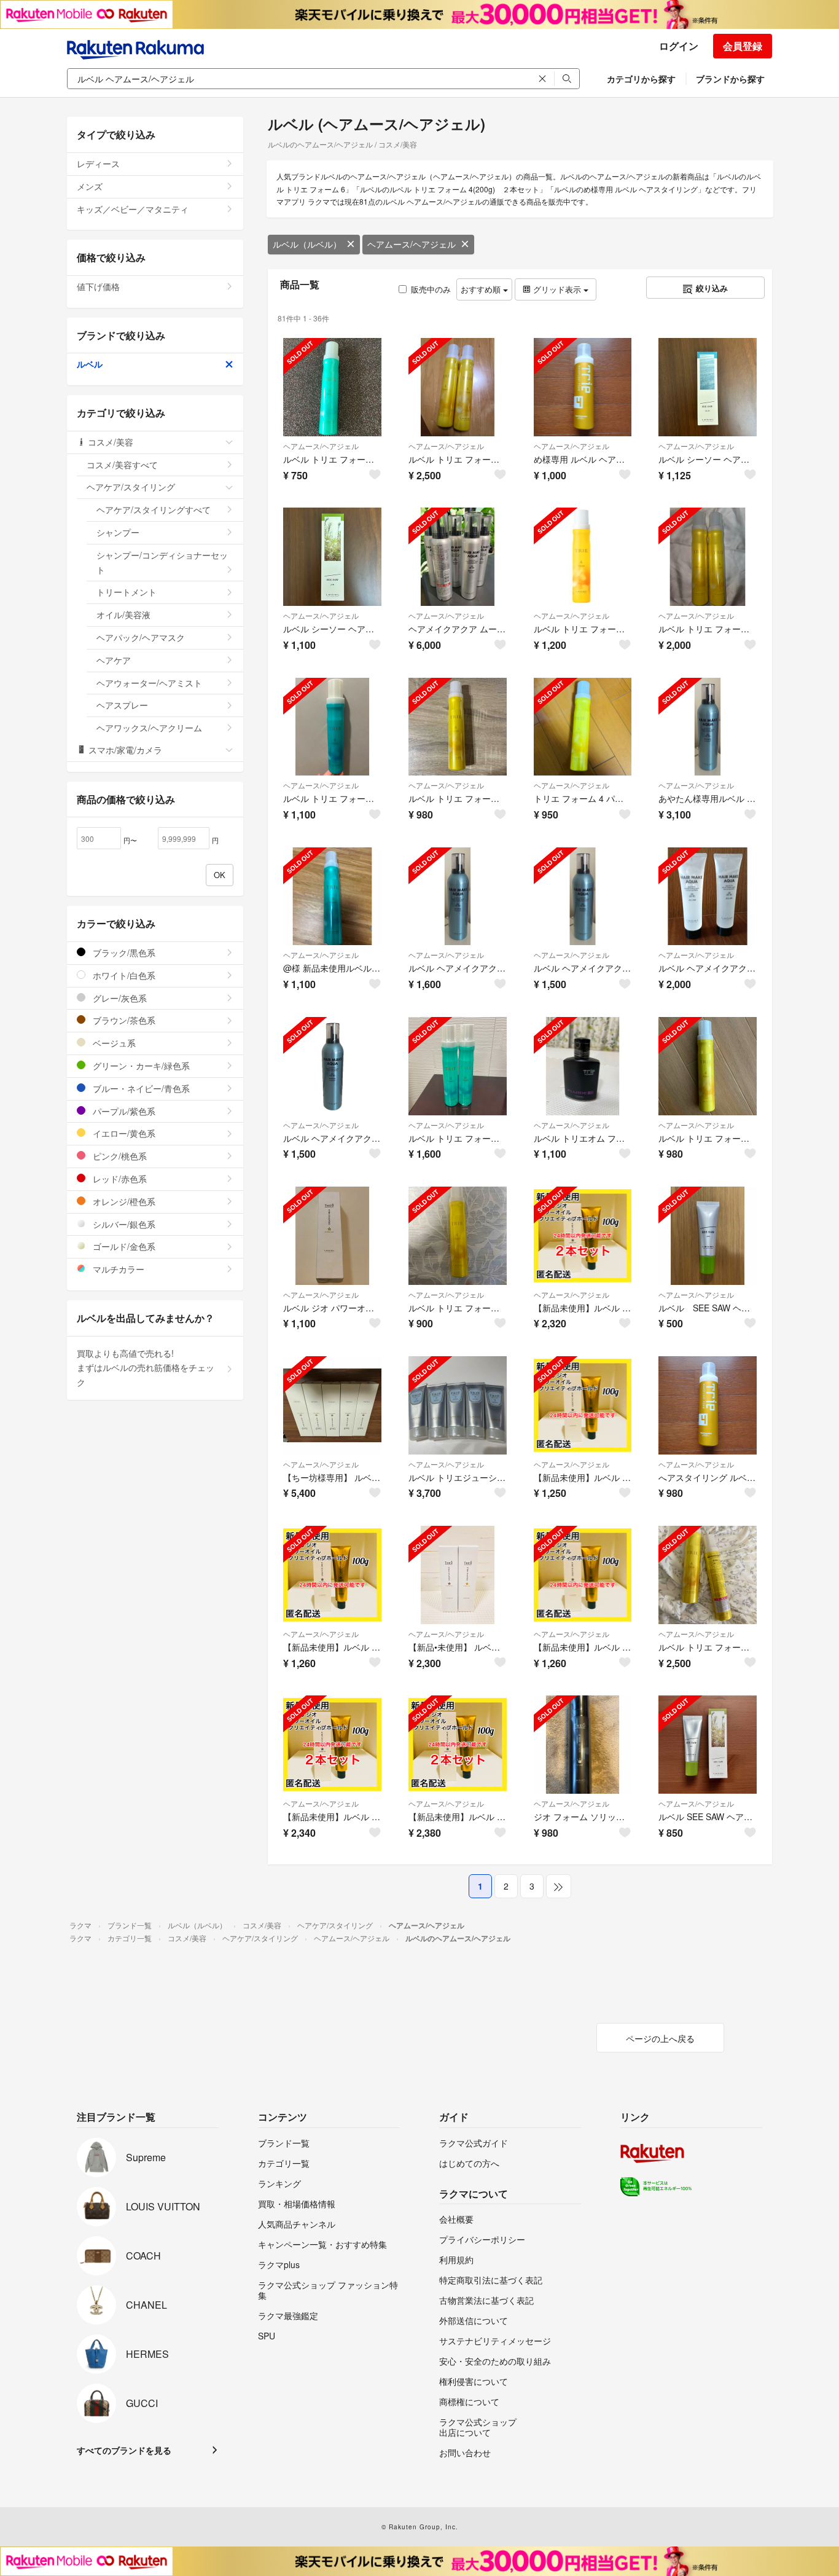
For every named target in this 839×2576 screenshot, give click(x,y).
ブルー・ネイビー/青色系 (140, 1088)
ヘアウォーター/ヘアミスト (149, 683)
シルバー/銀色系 (123, 1224)
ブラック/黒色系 (123, 952)
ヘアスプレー (122, 705)
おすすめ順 (482, 289)
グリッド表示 (557, 289)
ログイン (679, 46)
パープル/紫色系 (123, 1111)
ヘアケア (114, 660)
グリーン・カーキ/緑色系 (140, 1066)
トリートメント (127, 592)
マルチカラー (117, 1269)
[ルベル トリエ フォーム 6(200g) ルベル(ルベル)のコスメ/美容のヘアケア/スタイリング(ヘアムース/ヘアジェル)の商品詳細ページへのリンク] (332, 727)
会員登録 (743, 46)
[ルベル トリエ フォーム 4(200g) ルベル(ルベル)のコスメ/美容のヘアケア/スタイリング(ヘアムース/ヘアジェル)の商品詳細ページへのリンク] (583, 557)
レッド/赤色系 (119, 1179)
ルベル (90, 364)
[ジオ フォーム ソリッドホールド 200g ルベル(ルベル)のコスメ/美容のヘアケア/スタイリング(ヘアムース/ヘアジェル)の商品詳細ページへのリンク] (583, 1745)
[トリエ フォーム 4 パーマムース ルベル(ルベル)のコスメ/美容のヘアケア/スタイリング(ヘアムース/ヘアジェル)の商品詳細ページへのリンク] (583, 727)
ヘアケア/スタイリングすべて (154, 509)
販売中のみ (431, 289)
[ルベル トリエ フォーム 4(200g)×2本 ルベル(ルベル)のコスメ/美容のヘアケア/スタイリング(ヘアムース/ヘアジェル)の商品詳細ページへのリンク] (708, 557)
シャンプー (118, 532)
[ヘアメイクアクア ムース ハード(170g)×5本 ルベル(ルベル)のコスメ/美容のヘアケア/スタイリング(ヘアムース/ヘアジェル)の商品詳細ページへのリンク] (458, 557)
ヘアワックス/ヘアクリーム (149, 728)
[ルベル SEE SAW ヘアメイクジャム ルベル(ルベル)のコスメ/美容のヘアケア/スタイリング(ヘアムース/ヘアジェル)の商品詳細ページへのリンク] (708, 1236)
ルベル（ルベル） (307, 244)
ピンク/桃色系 (119, 1156)
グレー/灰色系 (119, 998)
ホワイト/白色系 (123, 975)
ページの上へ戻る (660, 2038)
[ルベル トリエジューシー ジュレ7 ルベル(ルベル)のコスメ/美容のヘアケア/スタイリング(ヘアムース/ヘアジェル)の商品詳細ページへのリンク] (458, 1405)
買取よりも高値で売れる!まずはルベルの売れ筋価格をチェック (146, 1368)
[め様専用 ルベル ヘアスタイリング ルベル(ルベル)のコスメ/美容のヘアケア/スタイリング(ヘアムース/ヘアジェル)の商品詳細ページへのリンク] (583, 387)
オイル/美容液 (123, 615)
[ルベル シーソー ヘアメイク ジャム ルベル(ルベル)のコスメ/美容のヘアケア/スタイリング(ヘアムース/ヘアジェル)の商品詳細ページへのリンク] (332, 557)
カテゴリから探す (641, 79)
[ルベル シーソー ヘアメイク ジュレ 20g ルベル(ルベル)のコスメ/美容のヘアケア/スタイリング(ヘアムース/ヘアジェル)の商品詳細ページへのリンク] (708, 387)
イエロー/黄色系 (123, 1133)
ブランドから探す (730, 79)
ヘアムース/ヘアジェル (412, 244)
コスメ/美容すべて (122, 465)
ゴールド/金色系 (123, 1246)
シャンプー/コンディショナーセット (162, 562)
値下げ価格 (98, 286)
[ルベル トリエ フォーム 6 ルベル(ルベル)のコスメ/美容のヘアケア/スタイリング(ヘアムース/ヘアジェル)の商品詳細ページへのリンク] (332, 387)
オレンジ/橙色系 (123, 1201)
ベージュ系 (113, 1043)
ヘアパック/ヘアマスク (141, 637)
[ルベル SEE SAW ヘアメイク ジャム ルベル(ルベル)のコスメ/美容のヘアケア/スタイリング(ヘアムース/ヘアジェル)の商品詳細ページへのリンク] (708, 1745)
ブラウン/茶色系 (123, 1020)
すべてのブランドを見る (124, 2450)
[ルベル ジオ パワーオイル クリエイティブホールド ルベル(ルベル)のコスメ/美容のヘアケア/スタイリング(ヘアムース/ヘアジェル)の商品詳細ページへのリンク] (332, 1236)
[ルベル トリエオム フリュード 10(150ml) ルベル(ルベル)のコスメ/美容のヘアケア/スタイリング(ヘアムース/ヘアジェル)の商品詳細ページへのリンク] (583, 1066)
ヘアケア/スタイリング (131, 487)
